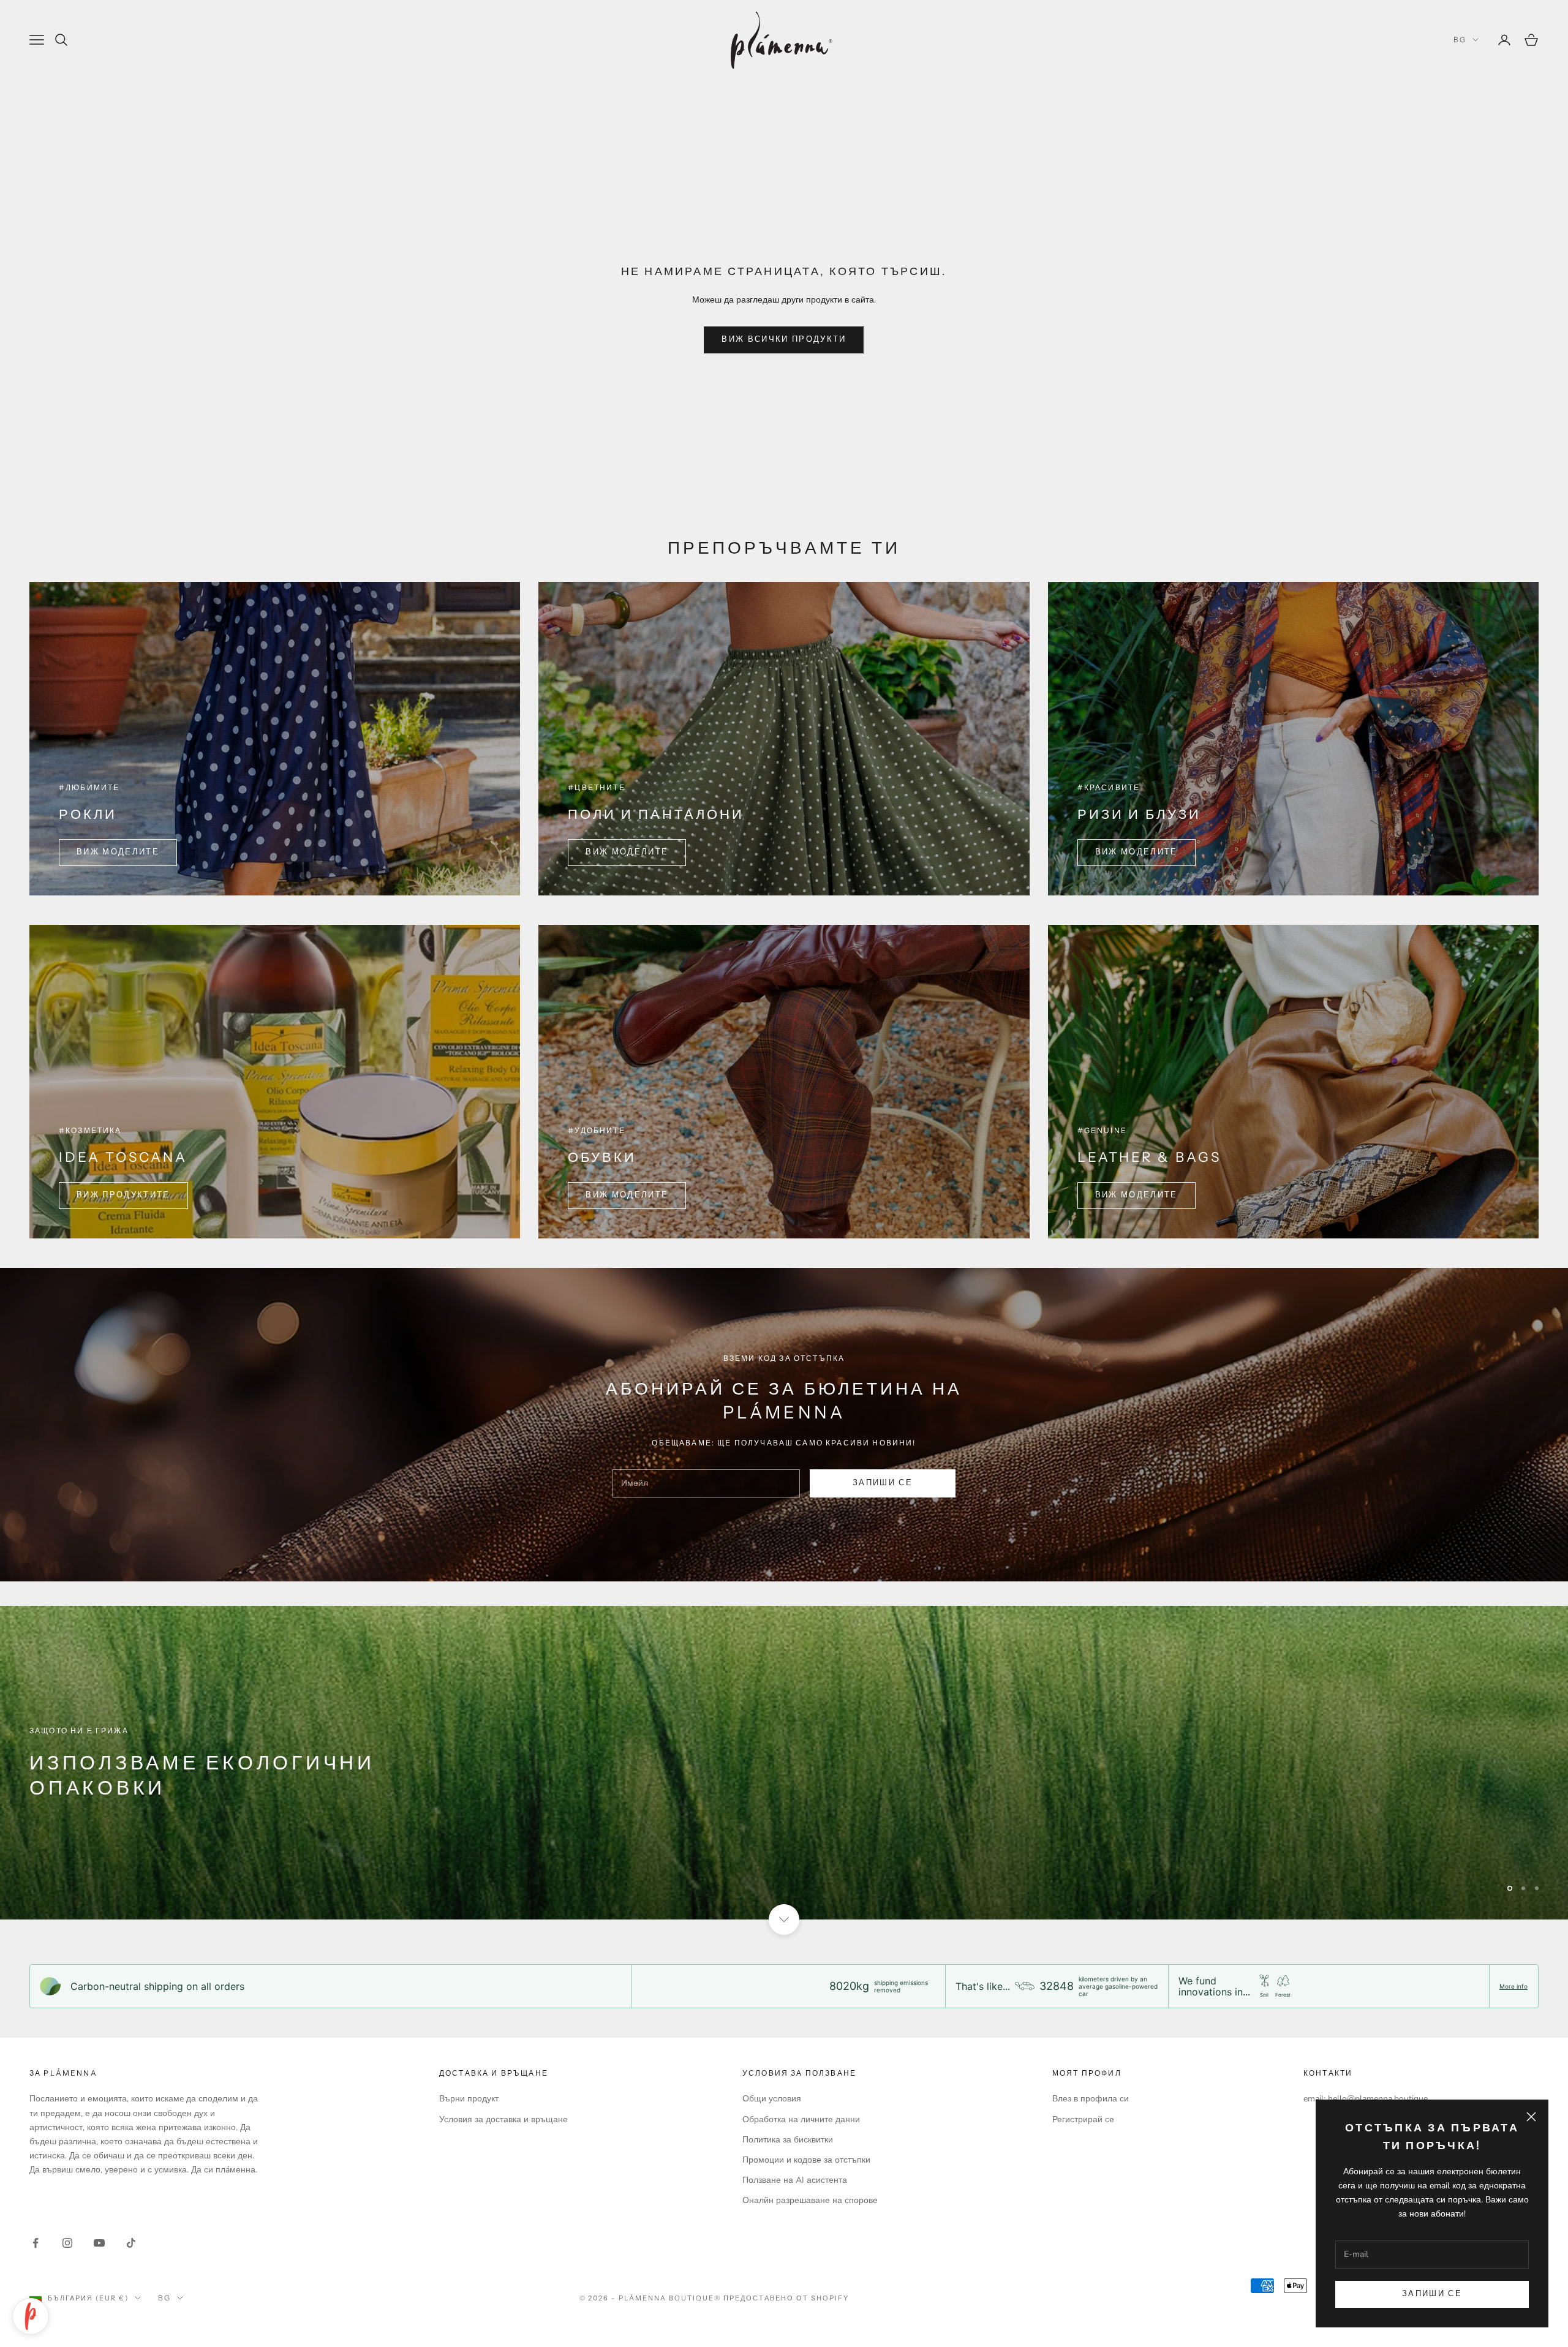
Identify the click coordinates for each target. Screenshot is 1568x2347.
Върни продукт (469, 2099)
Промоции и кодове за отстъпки (806, 2160)
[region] (784, 1763)
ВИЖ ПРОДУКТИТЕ (123, 1195)
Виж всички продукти (784, 339)
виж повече (81, 1797)
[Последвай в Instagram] (67, 2243)
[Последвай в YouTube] (99, 2243)
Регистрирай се (1083, 2119)
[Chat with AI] (31, 2316)
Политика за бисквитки (788, 2140)
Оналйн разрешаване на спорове (810, 2200)
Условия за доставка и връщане (503, 2119)
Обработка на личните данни (801, 2119)
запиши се (883, 1483)
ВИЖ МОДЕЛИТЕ (118, 852)
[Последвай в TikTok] (131, 2243)
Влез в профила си (1091, 2099)
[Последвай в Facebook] (36, 2243)
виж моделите (1136, 852)
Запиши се (1432, 2294)
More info (1513, 1986)
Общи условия (772, 2099)
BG (1460, 40)
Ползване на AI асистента (795, 2180)
